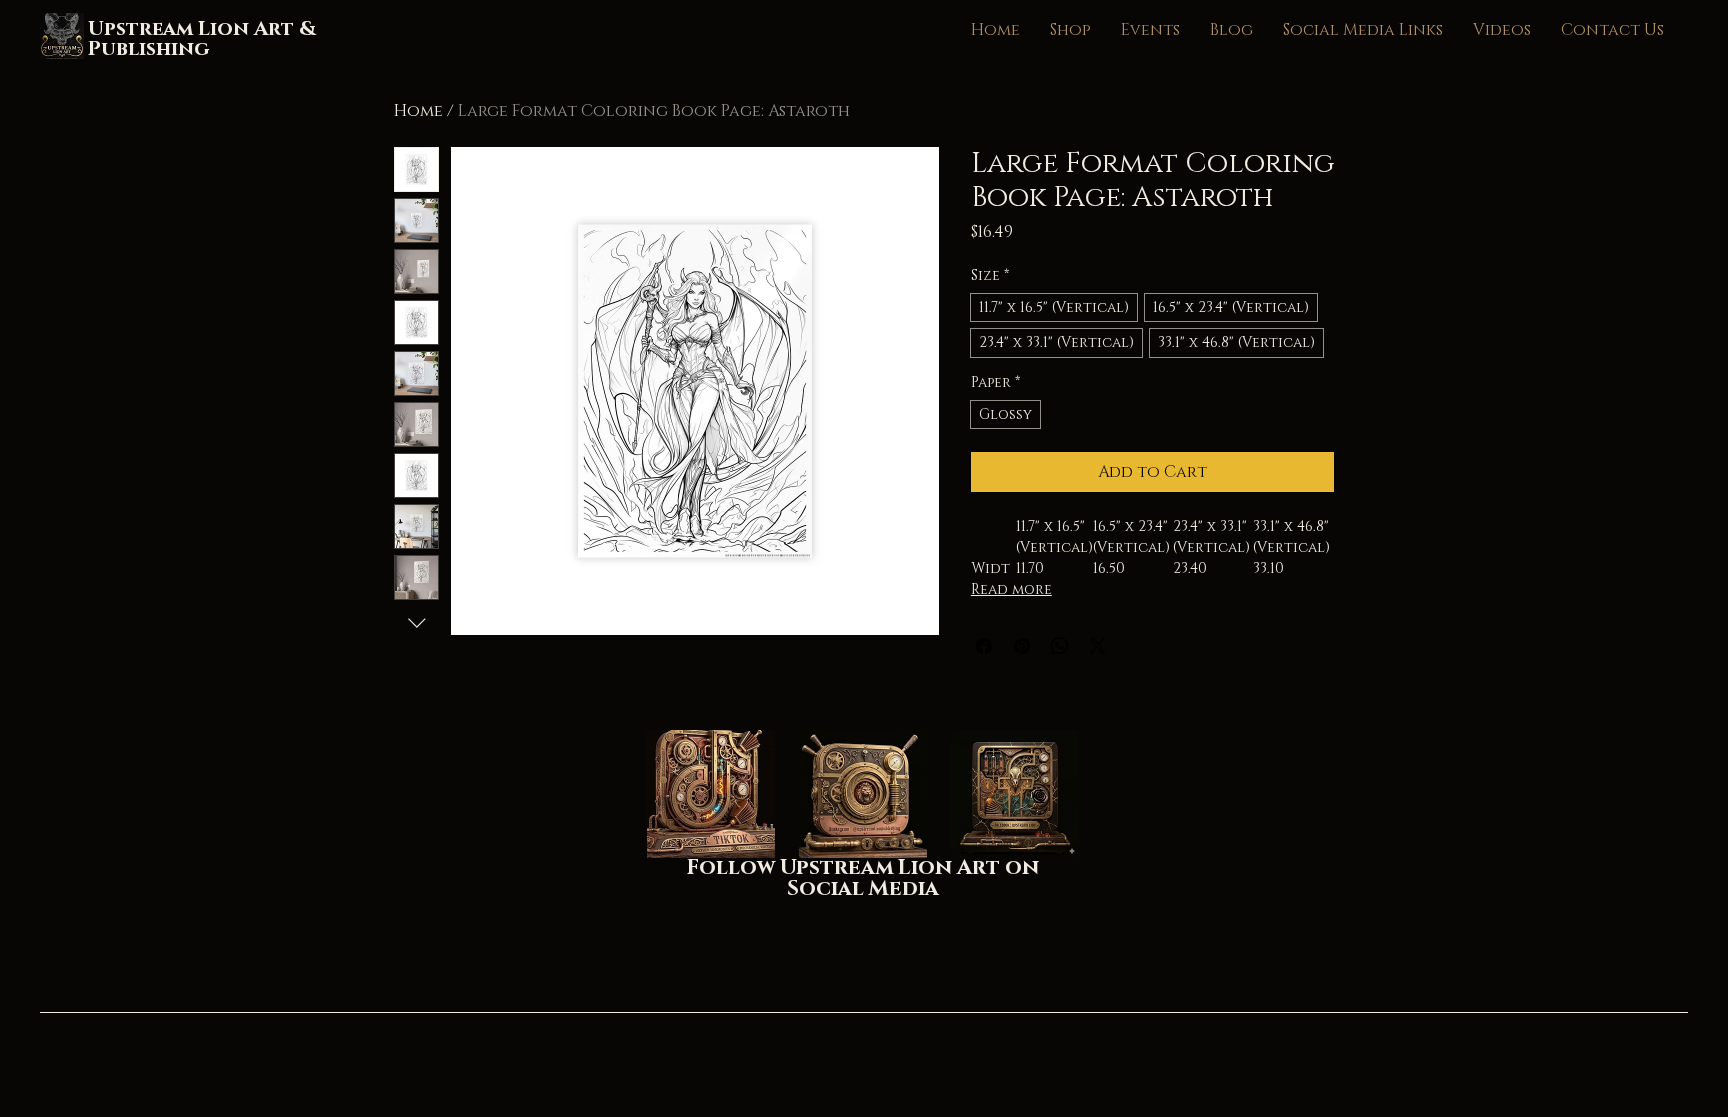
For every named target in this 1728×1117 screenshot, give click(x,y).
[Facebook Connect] (1015, 794)
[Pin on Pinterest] (1022, 646)
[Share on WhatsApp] (1060, 646)
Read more (1011, 589)
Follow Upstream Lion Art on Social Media (863, 878)
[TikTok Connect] (711, 794)
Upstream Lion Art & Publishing (202, 39)
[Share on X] (1098, 646)
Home (418, 111)
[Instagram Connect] (863, 794)
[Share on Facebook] (984, 646)
